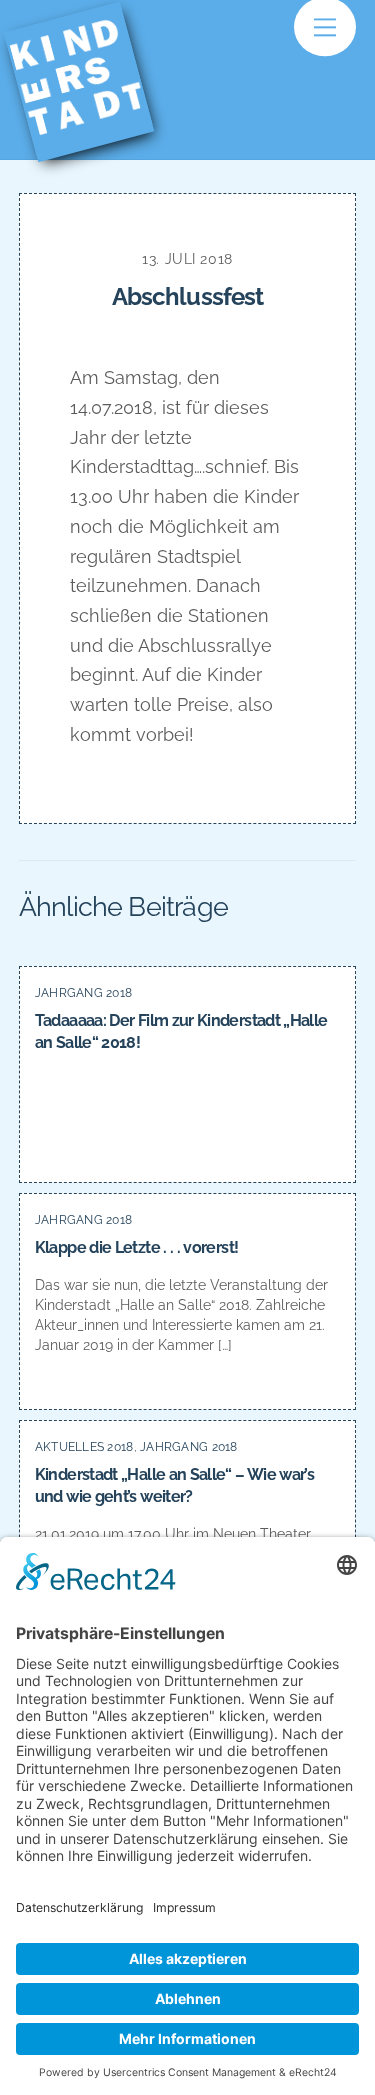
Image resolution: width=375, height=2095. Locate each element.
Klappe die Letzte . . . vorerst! (137, 1247)
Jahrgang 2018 (84, 993)
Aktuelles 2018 (84, 1447)
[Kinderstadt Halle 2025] (91, 131)
